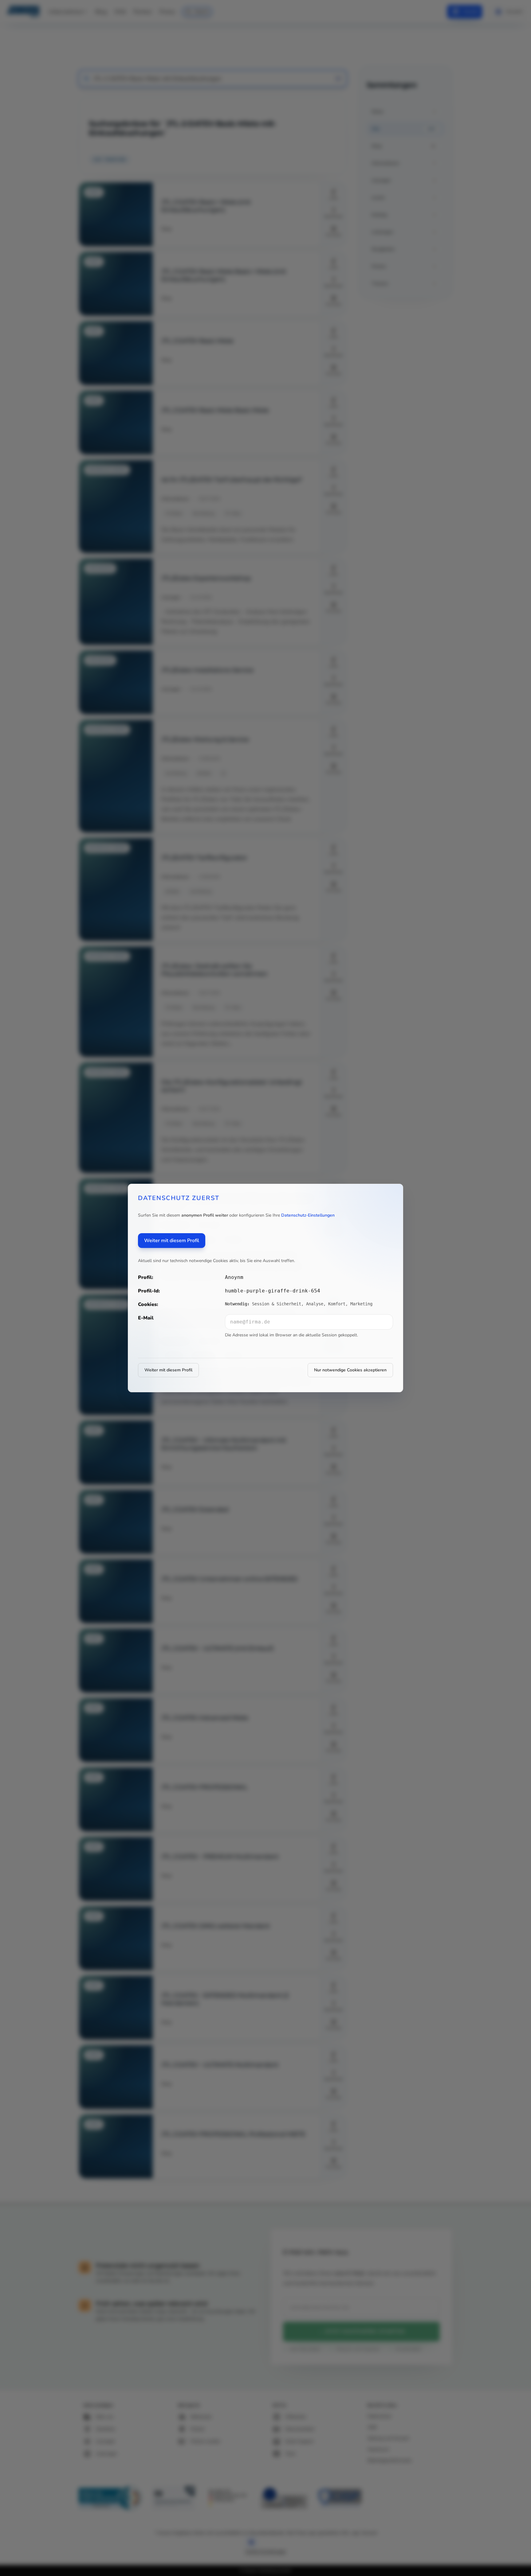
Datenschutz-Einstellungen (308, 1215)
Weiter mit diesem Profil (172, 1241)
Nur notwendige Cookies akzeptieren (350, 1370)
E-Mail (146, 1318)
